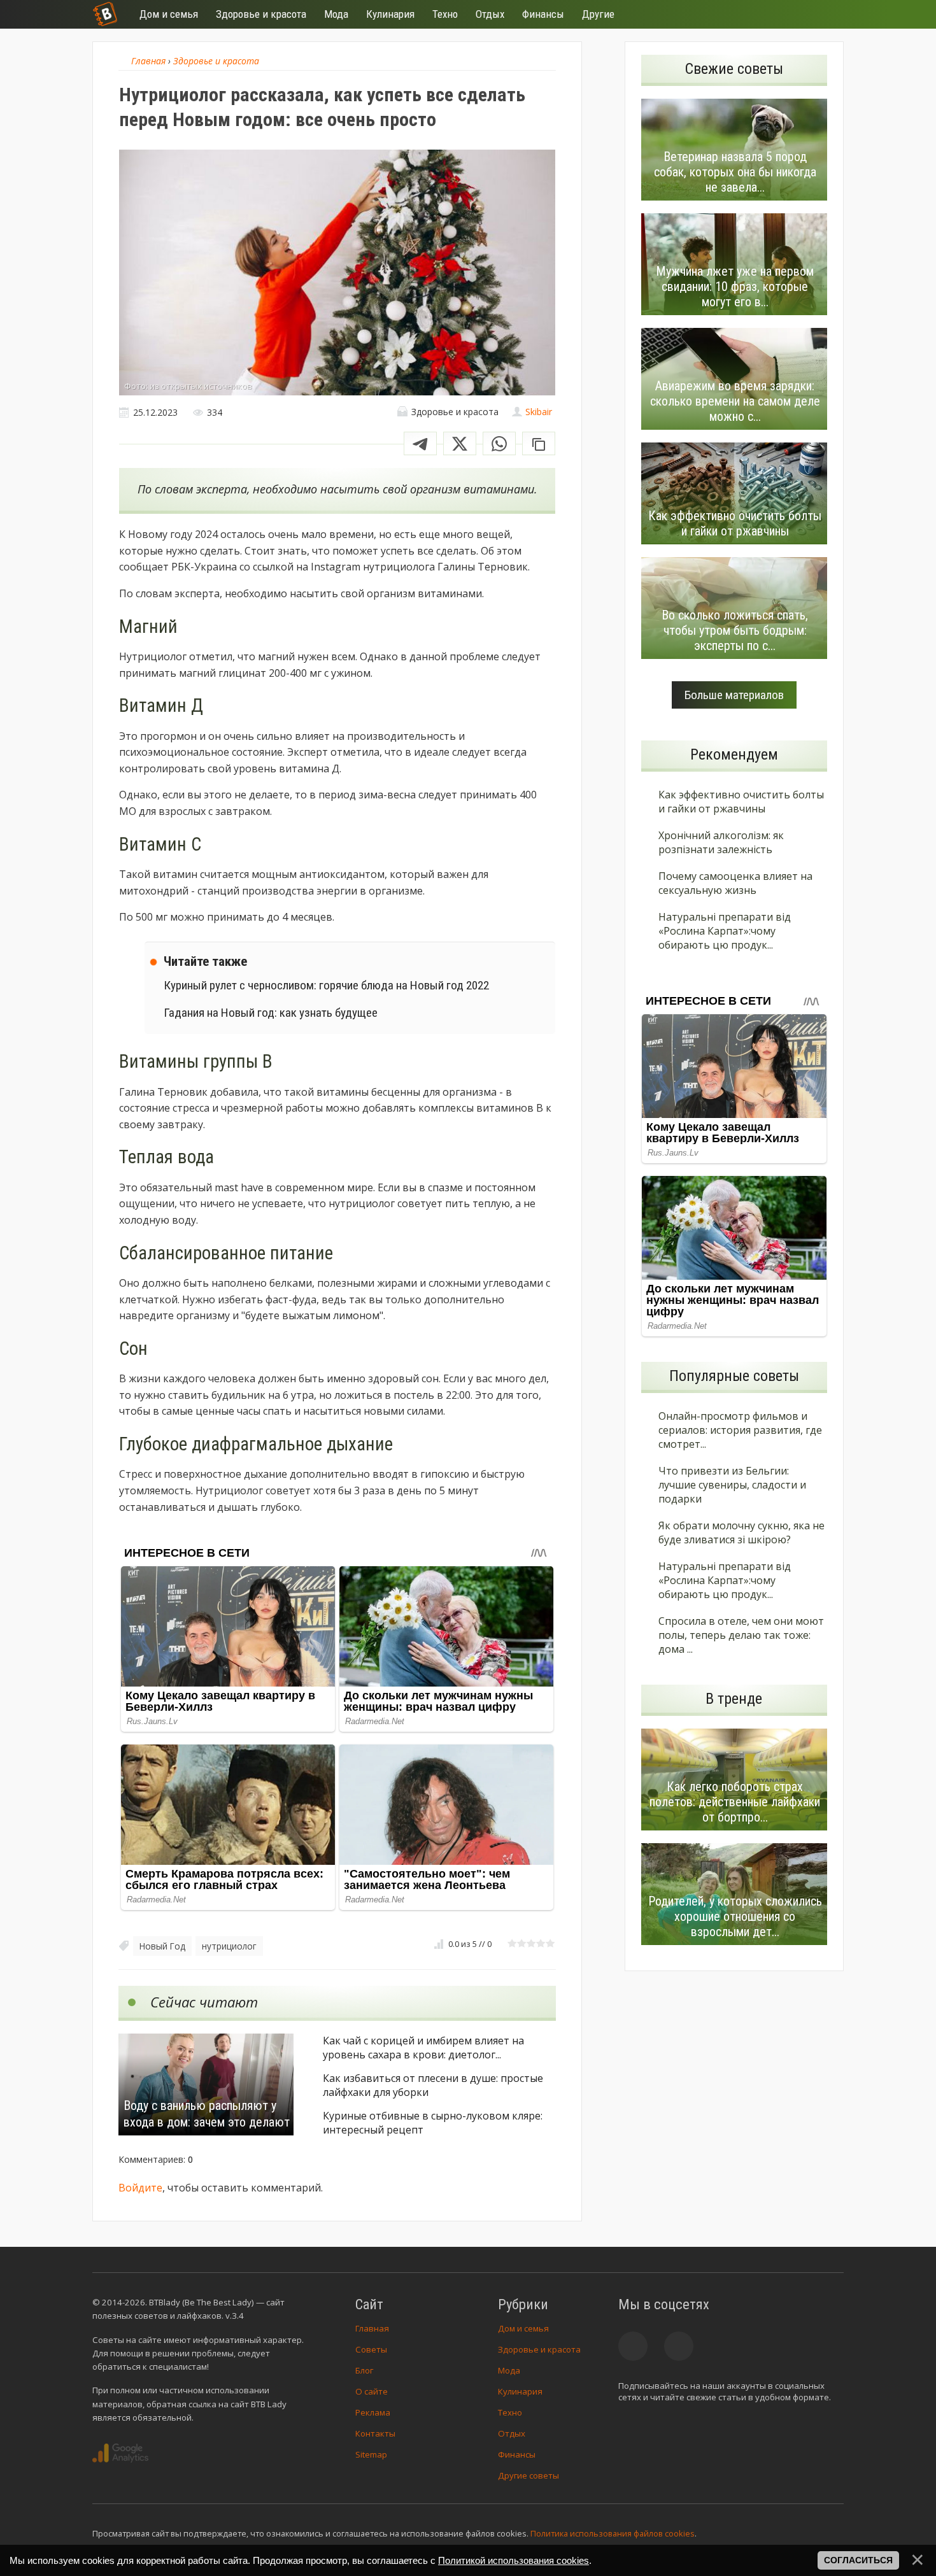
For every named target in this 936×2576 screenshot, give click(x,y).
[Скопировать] (539, 443)
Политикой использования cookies (514, 2560)
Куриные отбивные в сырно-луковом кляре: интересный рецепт (433, 2123)
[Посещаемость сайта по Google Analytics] (120, 2453)
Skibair (539, 412)
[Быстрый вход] (826, 14)
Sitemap (371, 2454)
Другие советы (528, 2475)
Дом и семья (523, 2328)
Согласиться (858, 2560)
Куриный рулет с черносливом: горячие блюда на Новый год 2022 (326, 985)
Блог (364, 2370)
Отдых (512, 2433)
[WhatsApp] (499, 443)
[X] (460, 443)
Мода (509, 2370)
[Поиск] (788, 14)
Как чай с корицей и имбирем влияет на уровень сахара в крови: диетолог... (423, 2048)
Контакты (375, 2433)
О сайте (372, 2391)
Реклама (373, 2412)
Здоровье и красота (539, 2349)
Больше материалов (734, 695)
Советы (371, 2349)
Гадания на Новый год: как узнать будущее (271, 1013)
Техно (510, 2412)
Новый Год (162, 1946)
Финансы (517, 2454)
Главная (372, 2328)
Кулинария (520, 2391)
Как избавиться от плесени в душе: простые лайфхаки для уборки (433, 2085)
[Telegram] (420, 443)
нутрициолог (229, 1946)
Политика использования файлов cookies (613, 2533)
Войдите (140, 2188)
